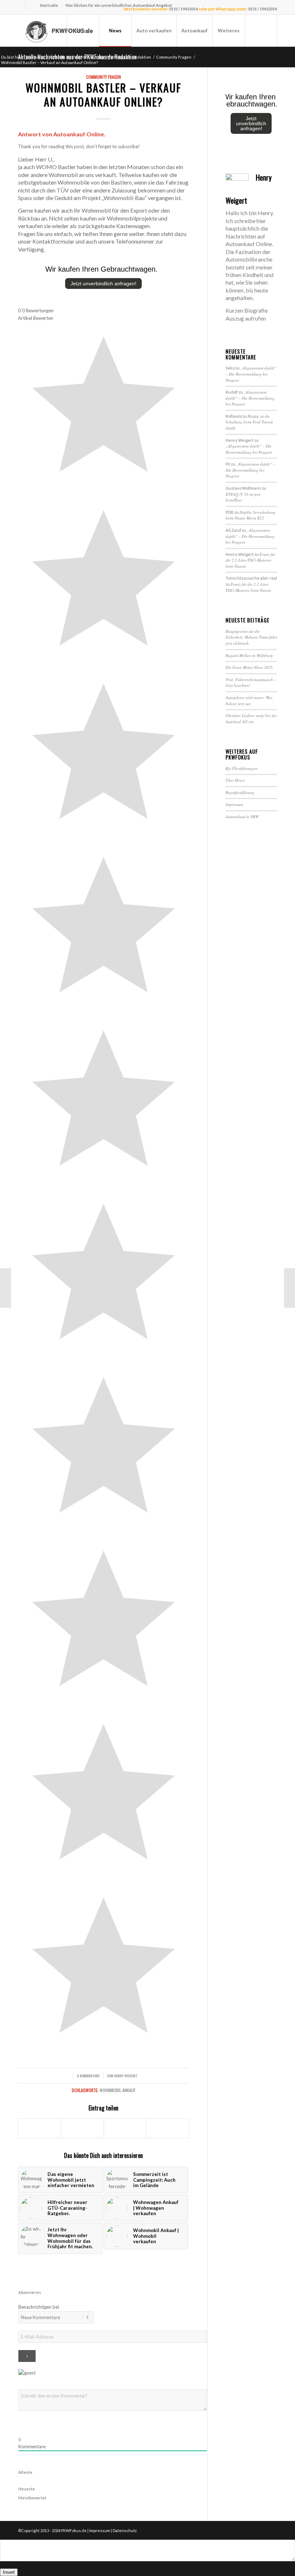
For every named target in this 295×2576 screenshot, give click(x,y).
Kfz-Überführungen (242, 768)
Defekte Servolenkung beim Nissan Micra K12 (251, 515)
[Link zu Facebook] (20, 5)
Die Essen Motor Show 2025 (249, 667)
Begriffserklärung (240, 792)
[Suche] (261, 31)
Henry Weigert (126, 2076)
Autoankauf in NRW (242, 817)
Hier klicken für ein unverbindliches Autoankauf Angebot (119, 5)
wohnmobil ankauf (118, 2090)
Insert (9, 2572)
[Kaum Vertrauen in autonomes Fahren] (6, 1288)
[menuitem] (49, 5)
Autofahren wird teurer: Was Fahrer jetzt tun (249, 700)
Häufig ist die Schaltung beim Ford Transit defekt (249, 422)
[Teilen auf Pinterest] (167, 2128)
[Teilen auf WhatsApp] (125, 2128)
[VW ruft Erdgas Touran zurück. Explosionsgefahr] (289, 1288)
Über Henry (235, 780)
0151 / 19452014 (183, 9)
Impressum (234, 804)
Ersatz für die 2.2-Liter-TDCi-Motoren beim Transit (250, 560)
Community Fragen (103, 77)
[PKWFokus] (60, 31)
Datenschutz (125, 2530)
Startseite (49, 5)
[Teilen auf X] (82, 2128)
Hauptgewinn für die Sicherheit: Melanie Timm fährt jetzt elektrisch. (251, 637)
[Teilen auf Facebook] (40, 2128)
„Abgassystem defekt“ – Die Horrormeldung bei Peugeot (251, 374)
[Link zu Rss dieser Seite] (31, 5)
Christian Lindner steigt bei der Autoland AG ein (251, 718)
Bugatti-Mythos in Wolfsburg (249, 655)
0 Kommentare (88, 2076)
